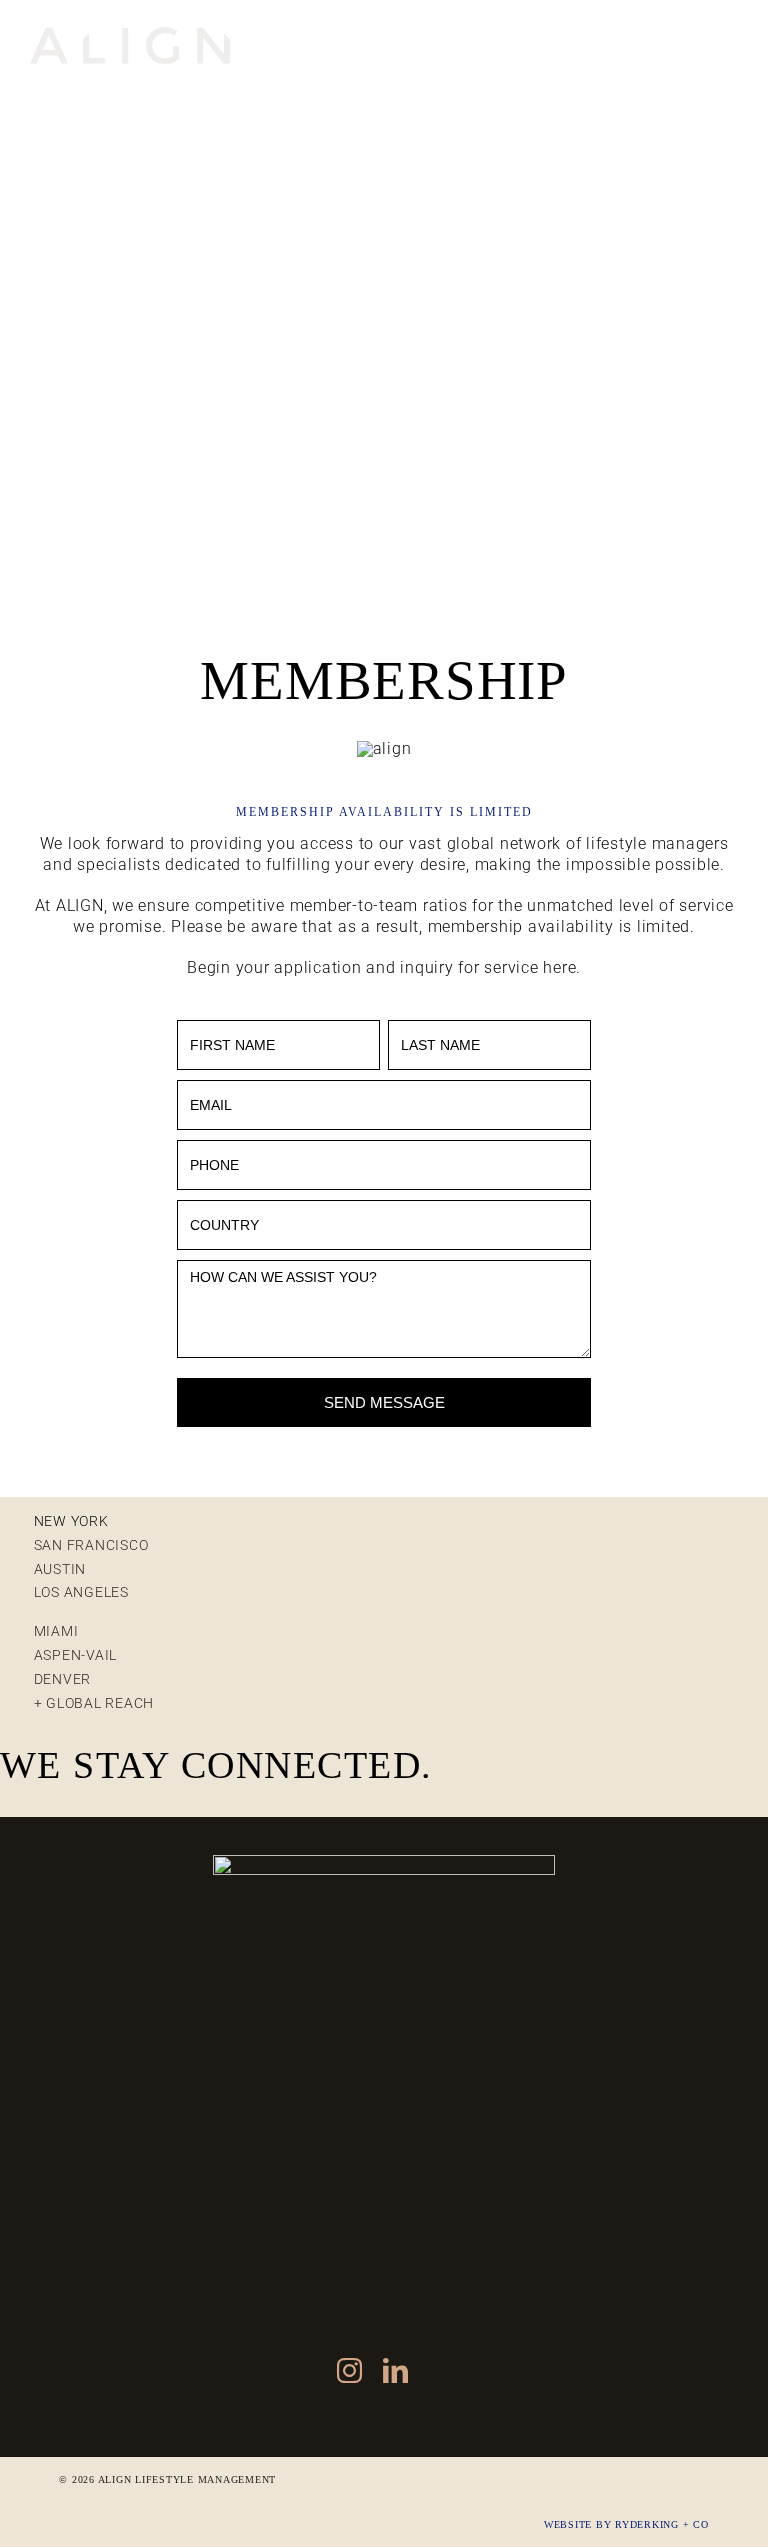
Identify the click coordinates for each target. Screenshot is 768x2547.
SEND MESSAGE (384, 1402)
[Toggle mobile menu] (727, 37)
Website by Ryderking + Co (626, 2524)
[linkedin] (396, 2370)
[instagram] (350, 2370)
